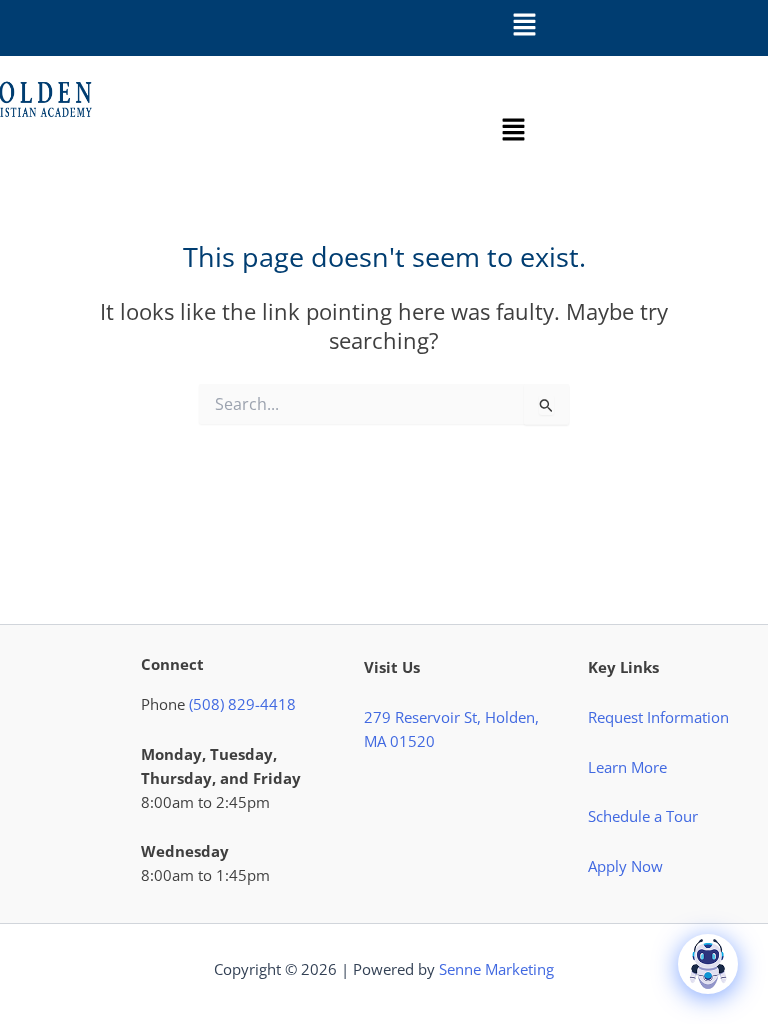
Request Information (658, 717)
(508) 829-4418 (242, 704)
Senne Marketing (496, 969)
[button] (524, 25)
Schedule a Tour (643, 816)
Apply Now (625, 866)
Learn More (627, 767)
